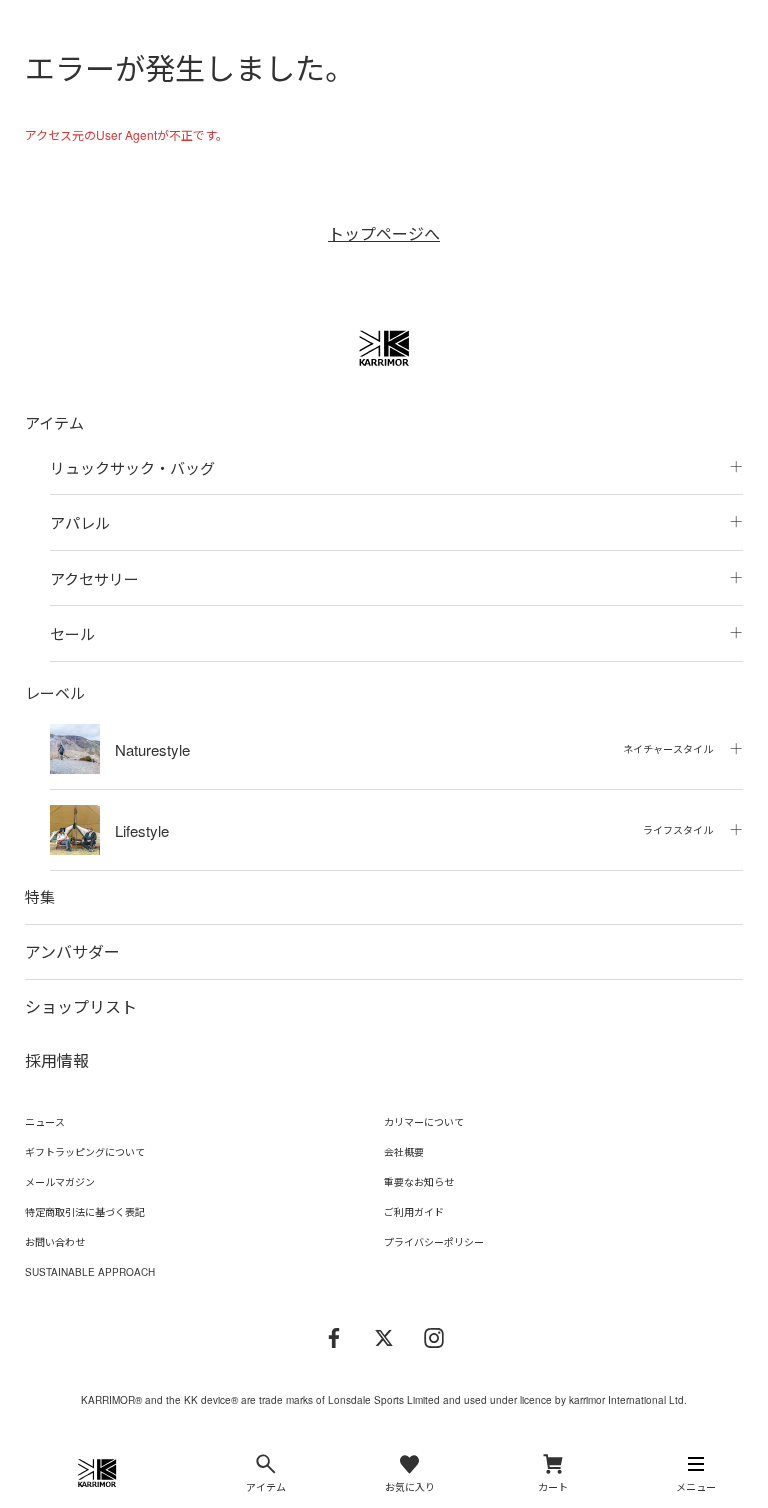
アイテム (54, 422)
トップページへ (384, 233)
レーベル (55, 692)
